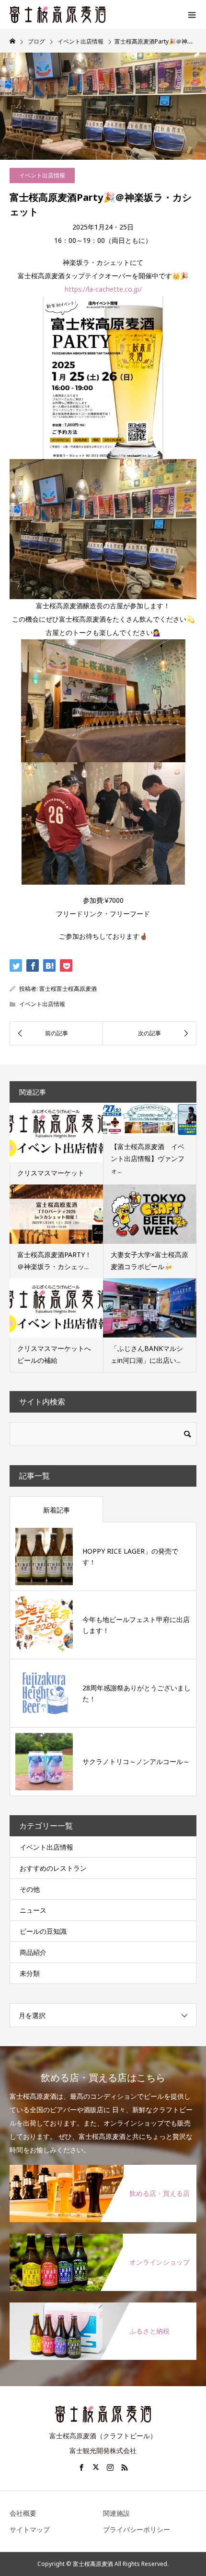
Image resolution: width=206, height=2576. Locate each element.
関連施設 (116, 2513)
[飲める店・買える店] (103, 2165)
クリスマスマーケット (51, 1173)
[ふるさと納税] (103, 2303)
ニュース (33, 1910)
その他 (30, 1889)
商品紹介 (33, 1952)
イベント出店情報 (42, 175)
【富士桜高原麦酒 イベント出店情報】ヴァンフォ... (148, 1158)
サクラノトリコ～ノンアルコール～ (136, 1761)
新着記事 (57, 1510)
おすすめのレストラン (53, 1868)
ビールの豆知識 (43, 1931)
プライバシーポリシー (137, 2529)
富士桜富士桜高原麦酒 (68, 989)
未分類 (30, 1973)
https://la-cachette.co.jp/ (103, 289)
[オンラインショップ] (103, 2234)
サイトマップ (30, 2529)
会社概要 (23, 2513)
